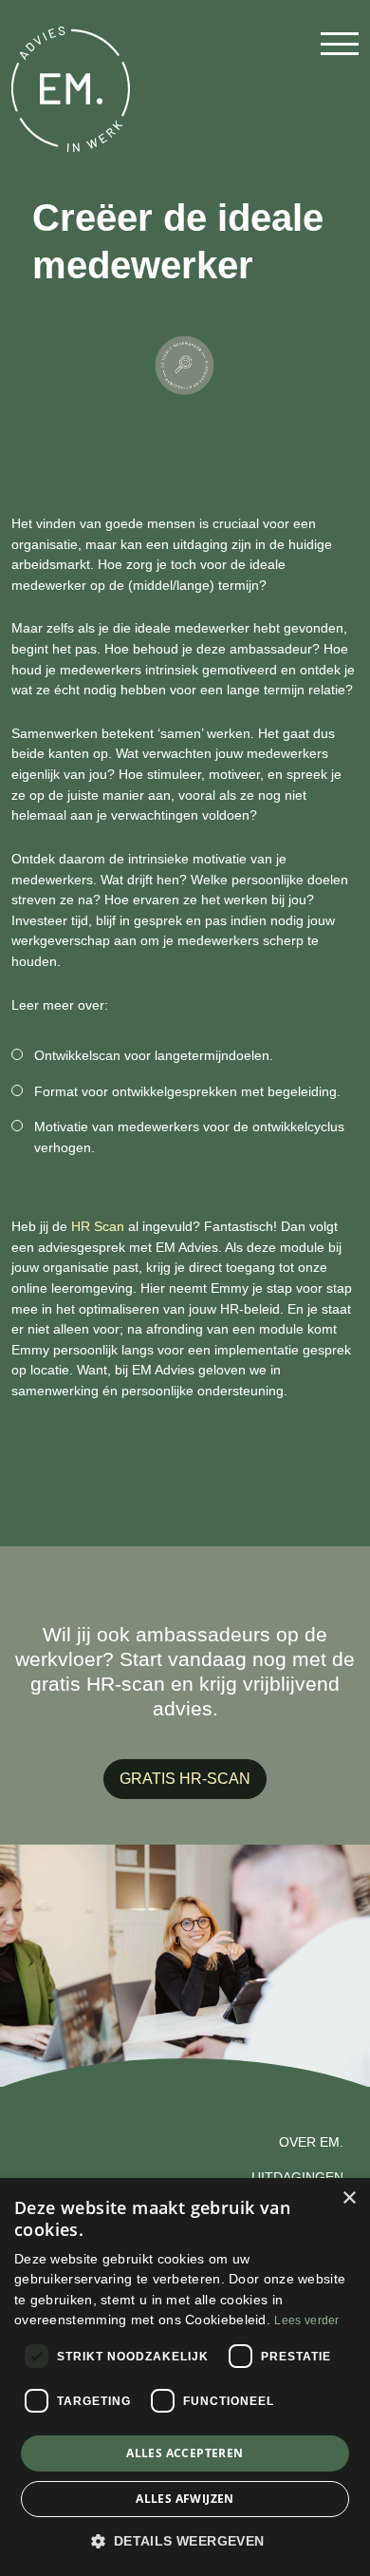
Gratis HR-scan (185, 1779)
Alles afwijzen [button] (185, 2499)
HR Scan (98, 1226)
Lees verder (306, 2320)
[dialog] (185, 2377)
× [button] (349, 2198)
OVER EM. (311, 2142)
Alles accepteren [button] (185, 2453)
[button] (185, 2542)
